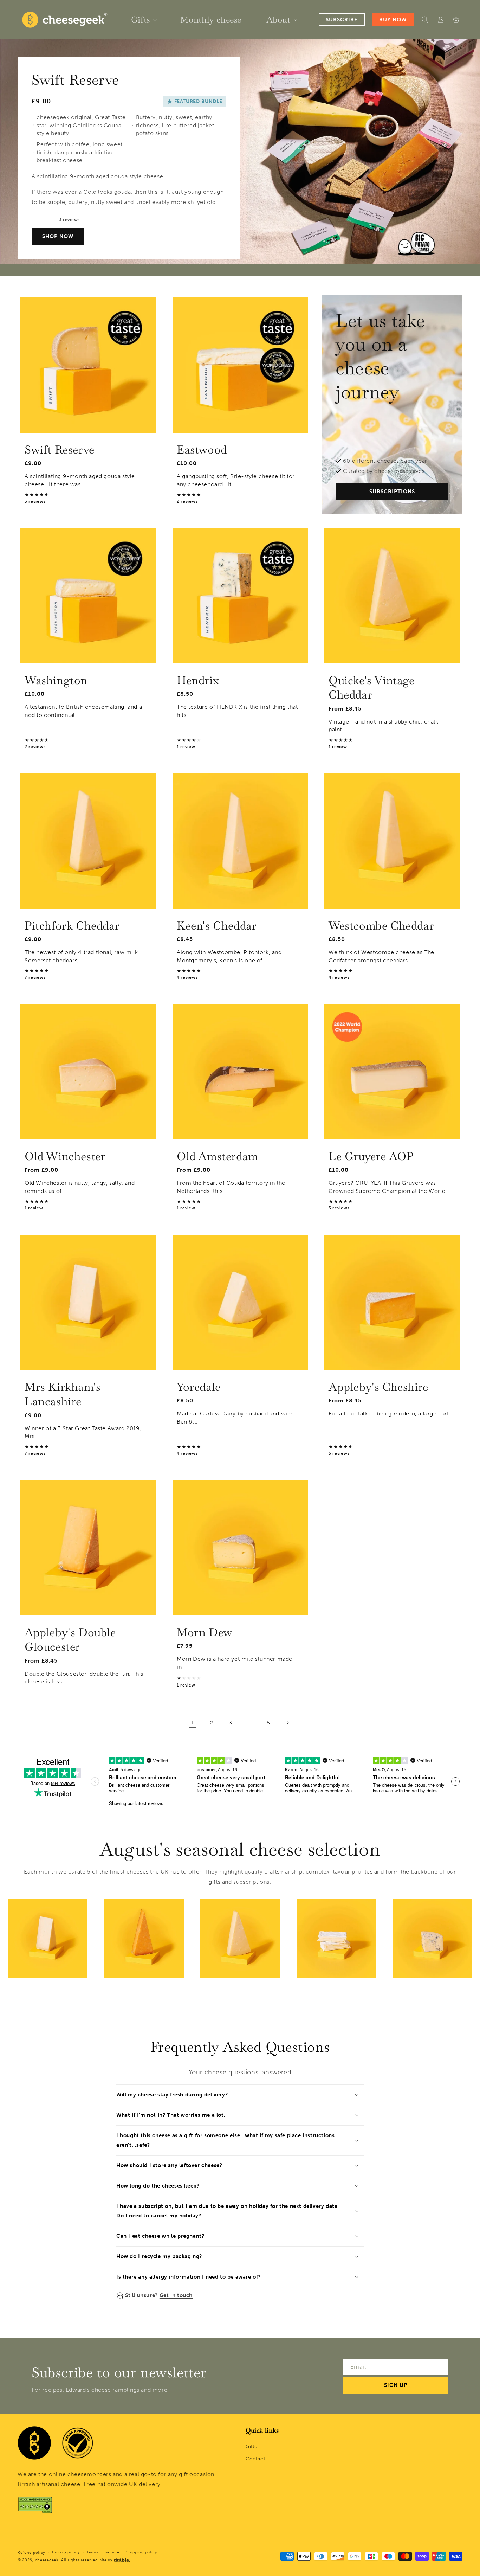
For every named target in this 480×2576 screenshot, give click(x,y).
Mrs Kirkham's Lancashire (63, 1394)
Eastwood (202, 449)
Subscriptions (392, 492)
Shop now (58, 236)
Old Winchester (65, 1156)
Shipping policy (142, 2552)
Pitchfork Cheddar (72, 925)
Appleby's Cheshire (378, 1387)
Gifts (251, 2446)
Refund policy (31, 2553)
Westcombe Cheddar (381, 925)
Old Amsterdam (218, 1156)
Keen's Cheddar (217, 925)
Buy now (393, 20)
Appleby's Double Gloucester (70, 1639)
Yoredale (199, 1387)
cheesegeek (47, 2560)
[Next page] (287, 1723)
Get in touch (176, 2295)
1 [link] (193, 1723)
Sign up (396, 2385)
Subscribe (342, 20)
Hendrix (198, 680)
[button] (143, 20)
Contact (255, 2459)
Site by (106, 2560)
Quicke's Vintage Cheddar (372, 688)
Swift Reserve (60, 449)
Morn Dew (205, 1632)
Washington (56, 680)
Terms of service (103, 2552)
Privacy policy (66, 2552)
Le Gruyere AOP (371, 1156)
